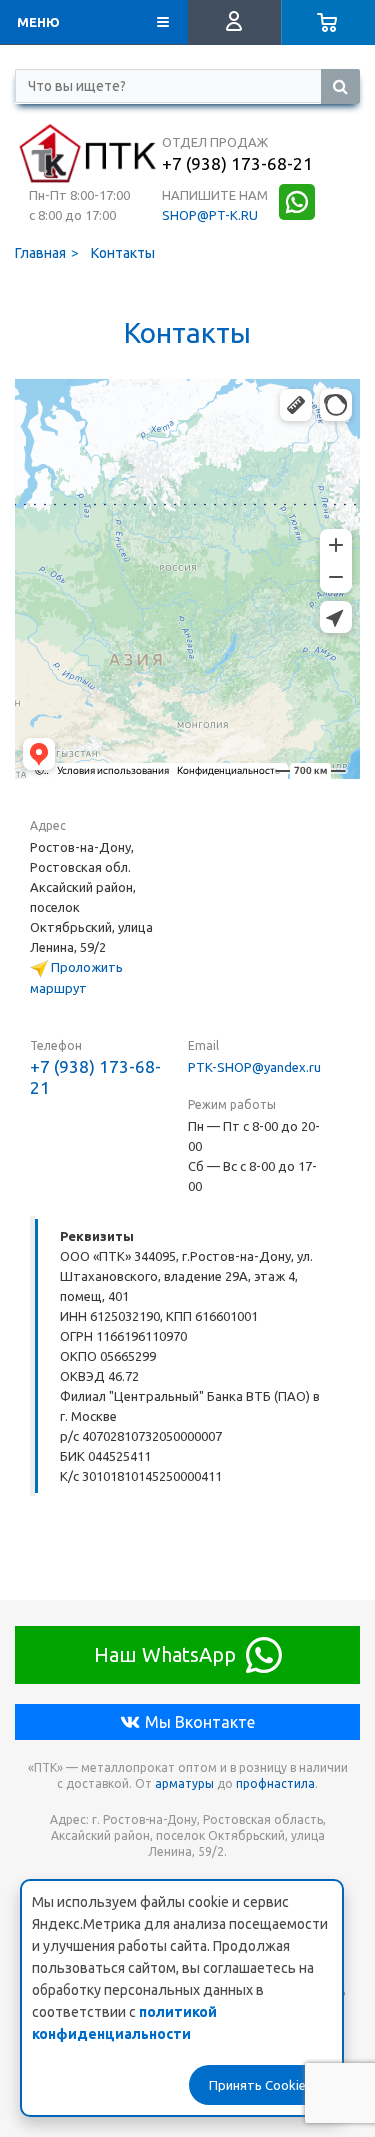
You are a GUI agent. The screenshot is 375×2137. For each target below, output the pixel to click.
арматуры (184, 1783)
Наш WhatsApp (165, 1654)
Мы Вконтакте (200, 1722)
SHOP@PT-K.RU (210, 215)
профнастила (275, 1783)
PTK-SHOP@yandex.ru (254, 1067)
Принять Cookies (260, 2085)
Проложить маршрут (76, 977)
